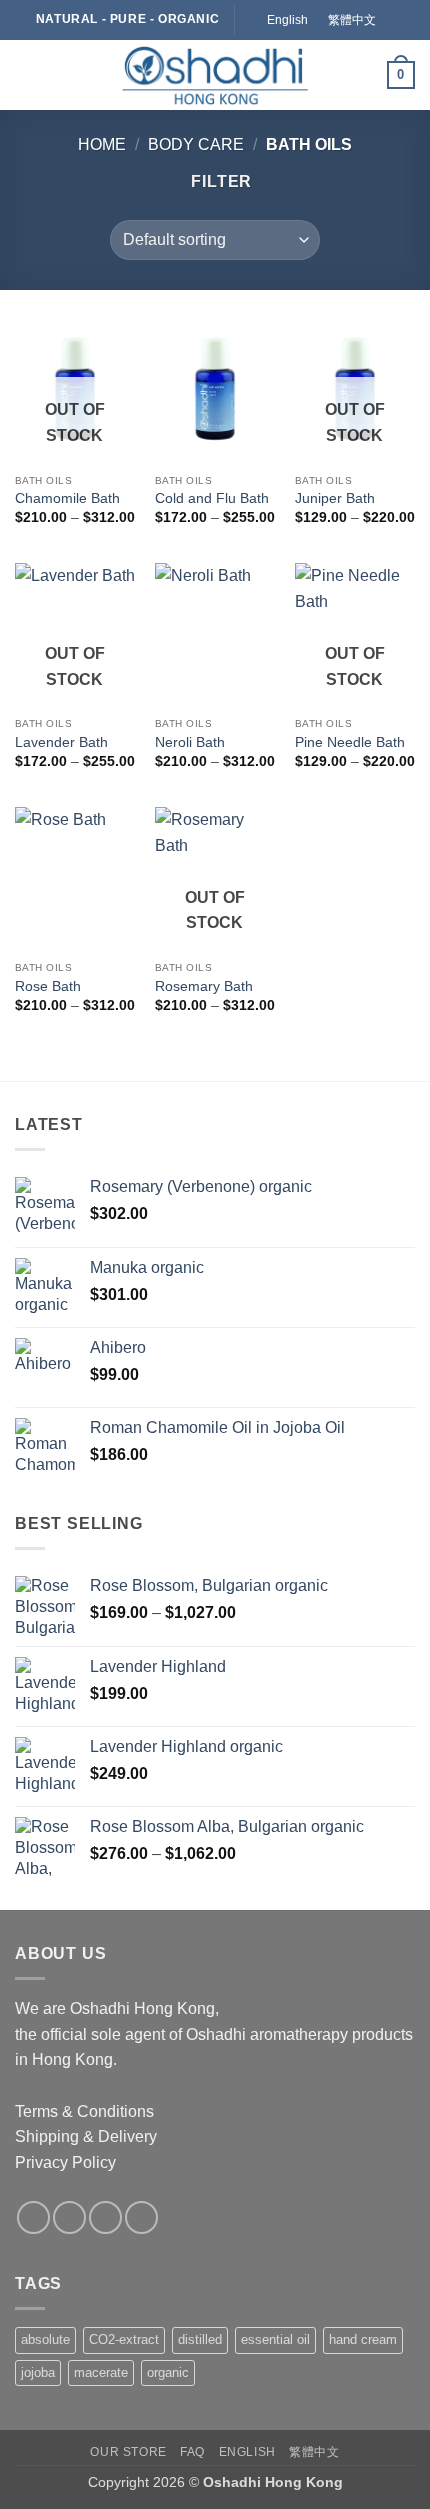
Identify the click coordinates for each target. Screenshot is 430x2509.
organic (168, 2372)
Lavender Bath (61, 742)
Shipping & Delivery (86, 2136)
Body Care (196, 144)
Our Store (128, 2452)
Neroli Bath (190, 742)
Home (102, 144)
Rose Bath (48, 986)
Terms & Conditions (84, 2111)
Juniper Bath (335, 498)
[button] (27, 74)
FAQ (192, 2452)
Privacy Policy (65, 2162)
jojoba (38, 2372)
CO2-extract (124, 2339)
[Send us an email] (105, 2217)
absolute (45, 2339)
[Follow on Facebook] (33, 2217)
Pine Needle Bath (350, 742)
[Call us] (141, 2217)
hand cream (363, 2339)
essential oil (275, 2339)
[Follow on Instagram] (69, 2217)
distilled (200, 2339)
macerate (101, 2372)
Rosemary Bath (204, 986)
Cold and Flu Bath (212, 498)
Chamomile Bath (67, 498)
